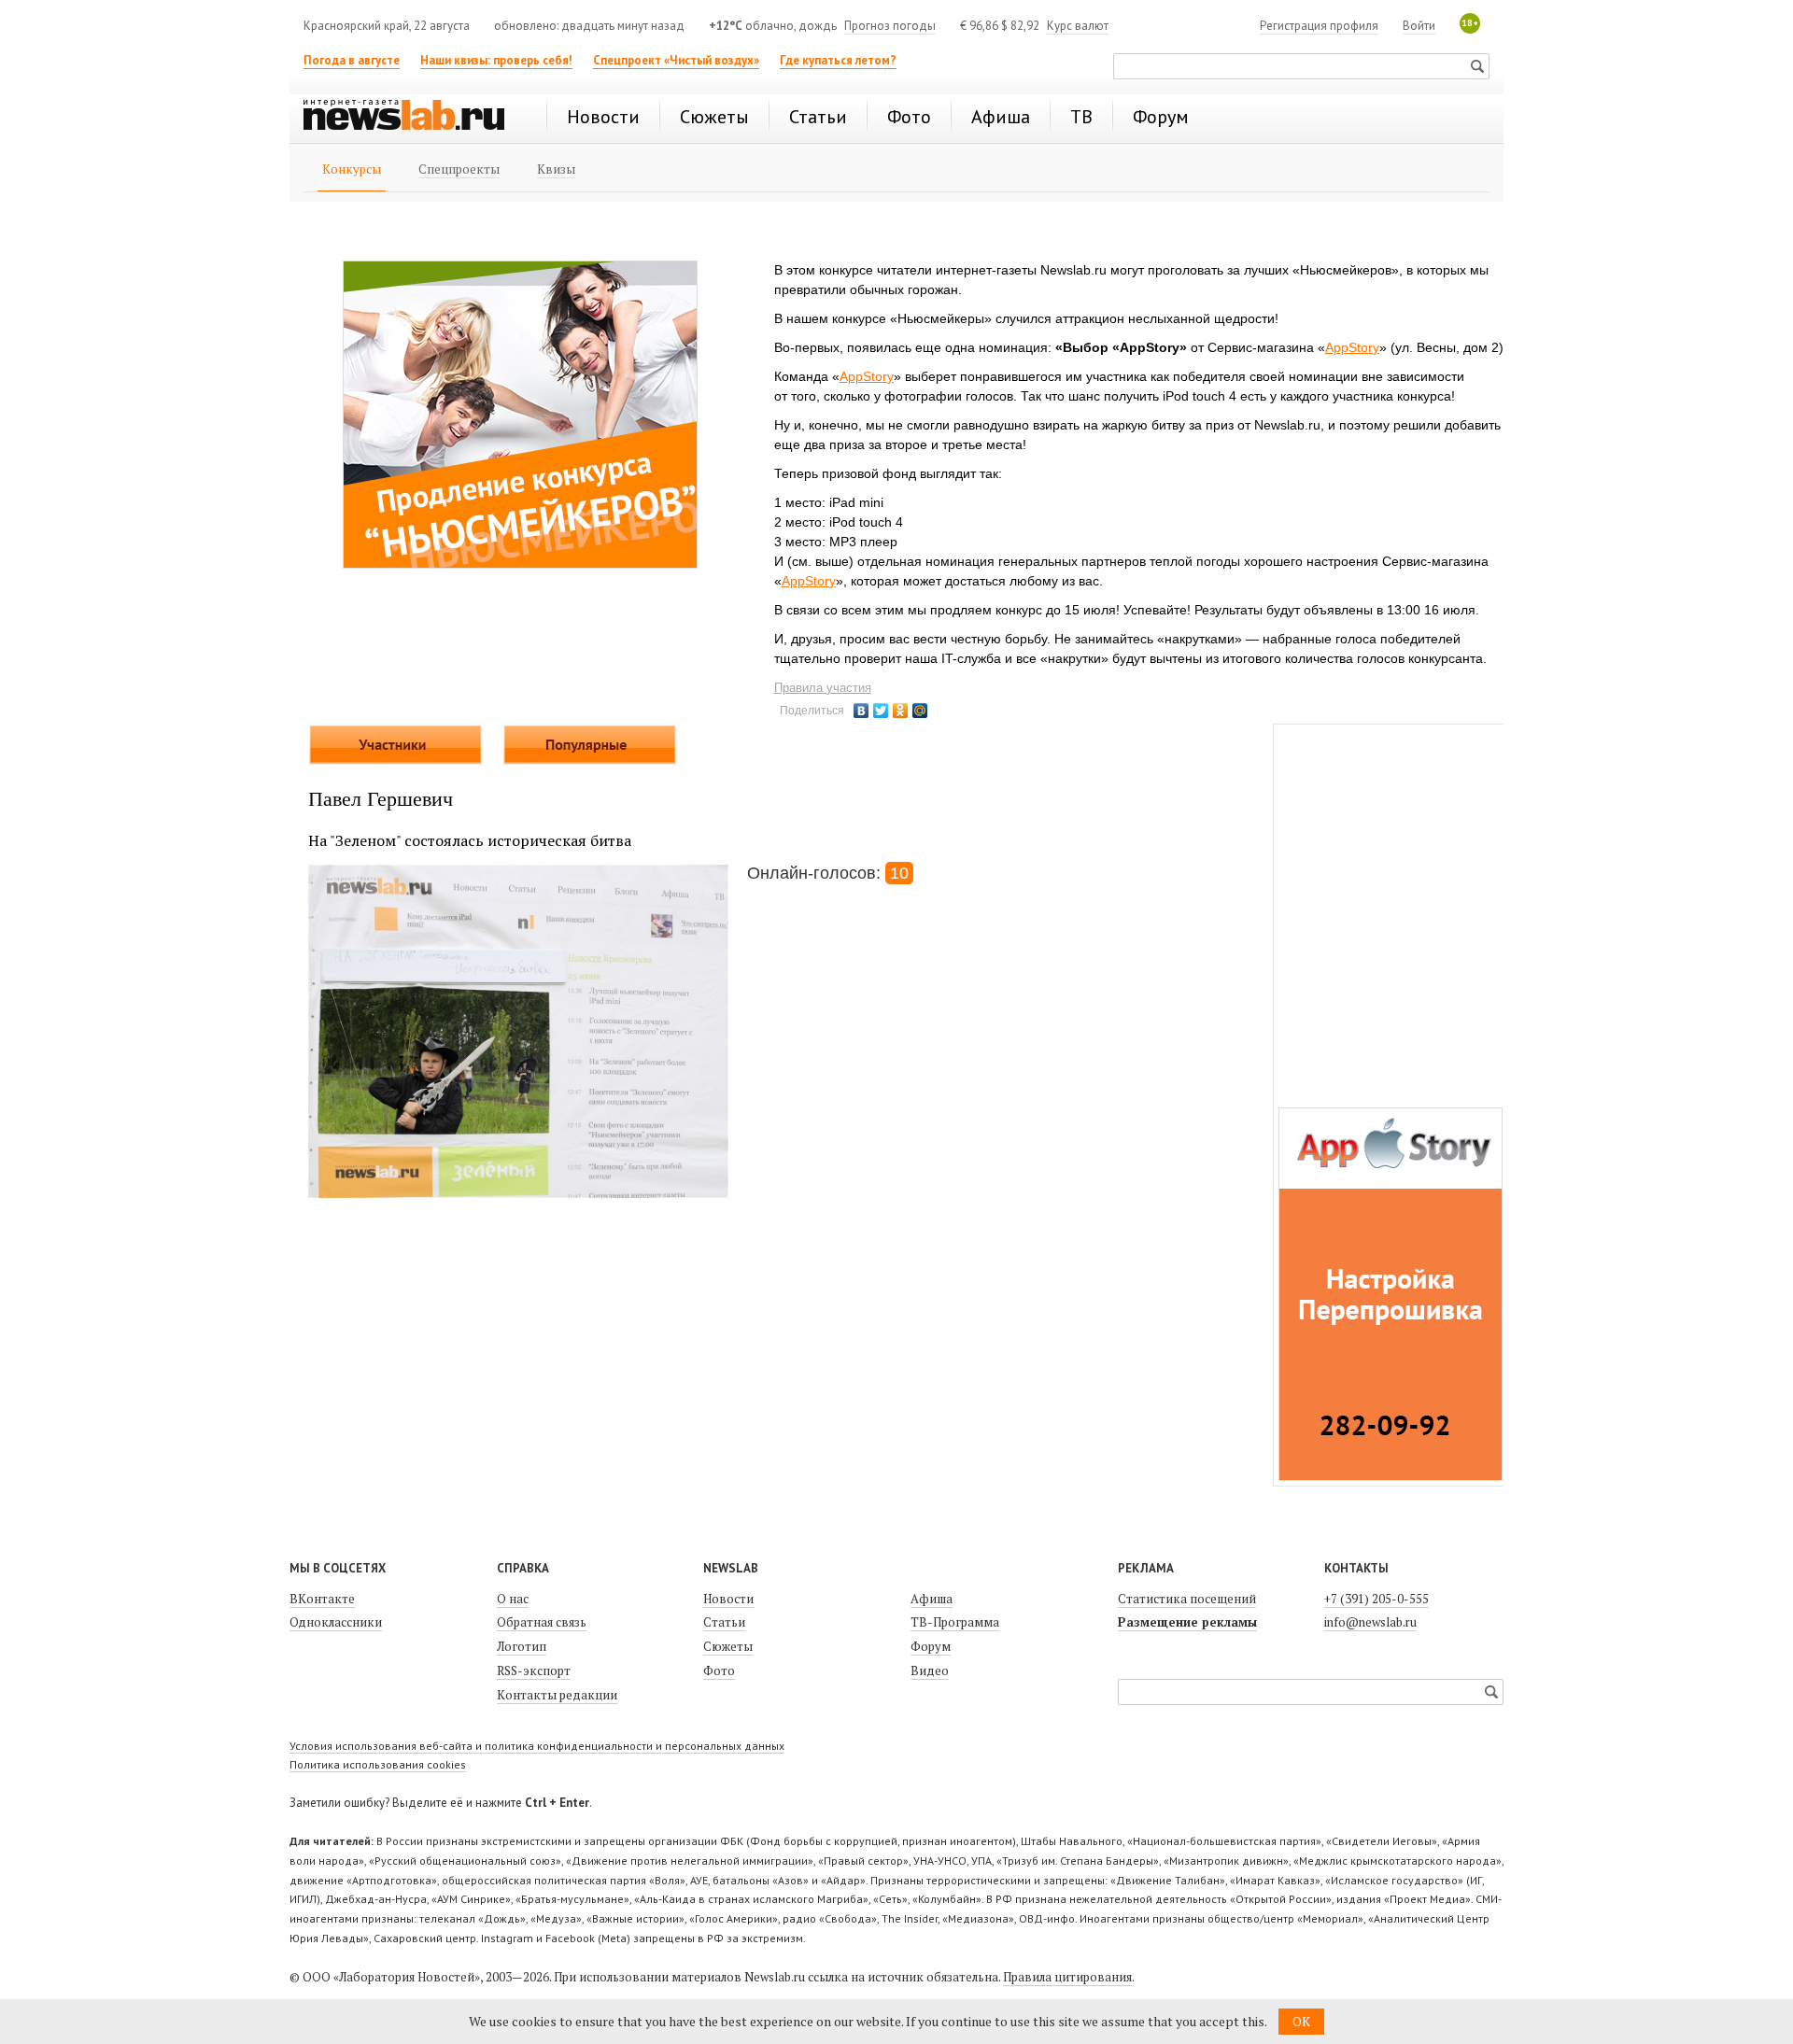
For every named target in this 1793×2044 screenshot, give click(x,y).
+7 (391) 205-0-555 (1377, 1599)
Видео (930, 1670)
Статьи (724, 1622)
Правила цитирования (1067, 1977)
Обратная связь (542, 1622)
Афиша (932, 1599)
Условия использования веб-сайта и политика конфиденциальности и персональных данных (537, 1746)
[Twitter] (881, 711)
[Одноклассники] (901, 711)
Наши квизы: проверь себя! (496, 60)
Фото (719, 1670)
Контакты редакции (557, 1695)
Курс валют (1078, 26)
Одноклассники (336, 1622)
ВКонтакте (322, 1599)
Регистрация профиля (1319, 26)
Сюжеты (728, 1646)
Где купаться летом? (838, 60)
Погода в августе (352, 60)
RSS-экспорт (534, 1670)
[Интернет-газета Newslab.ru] (413, 117)
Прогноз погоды (890, 26)
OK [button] (1301, 2021)
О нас (513, 1599)
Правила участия (823, 688)
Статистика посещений (1187, 1599)
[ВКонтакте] (861, 711)
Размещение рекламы (1187, 1622)
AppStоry (1352, 347)
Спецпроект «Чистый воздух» (676, 60)
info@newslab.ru (1370, 1622)
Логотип (522, 1646)
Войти (1419, 26)
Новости (728, 1599)
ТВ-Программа (955, 1622)
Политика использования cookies (378, 1764)
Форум (931, 1646)
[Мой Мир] (920, 711)
